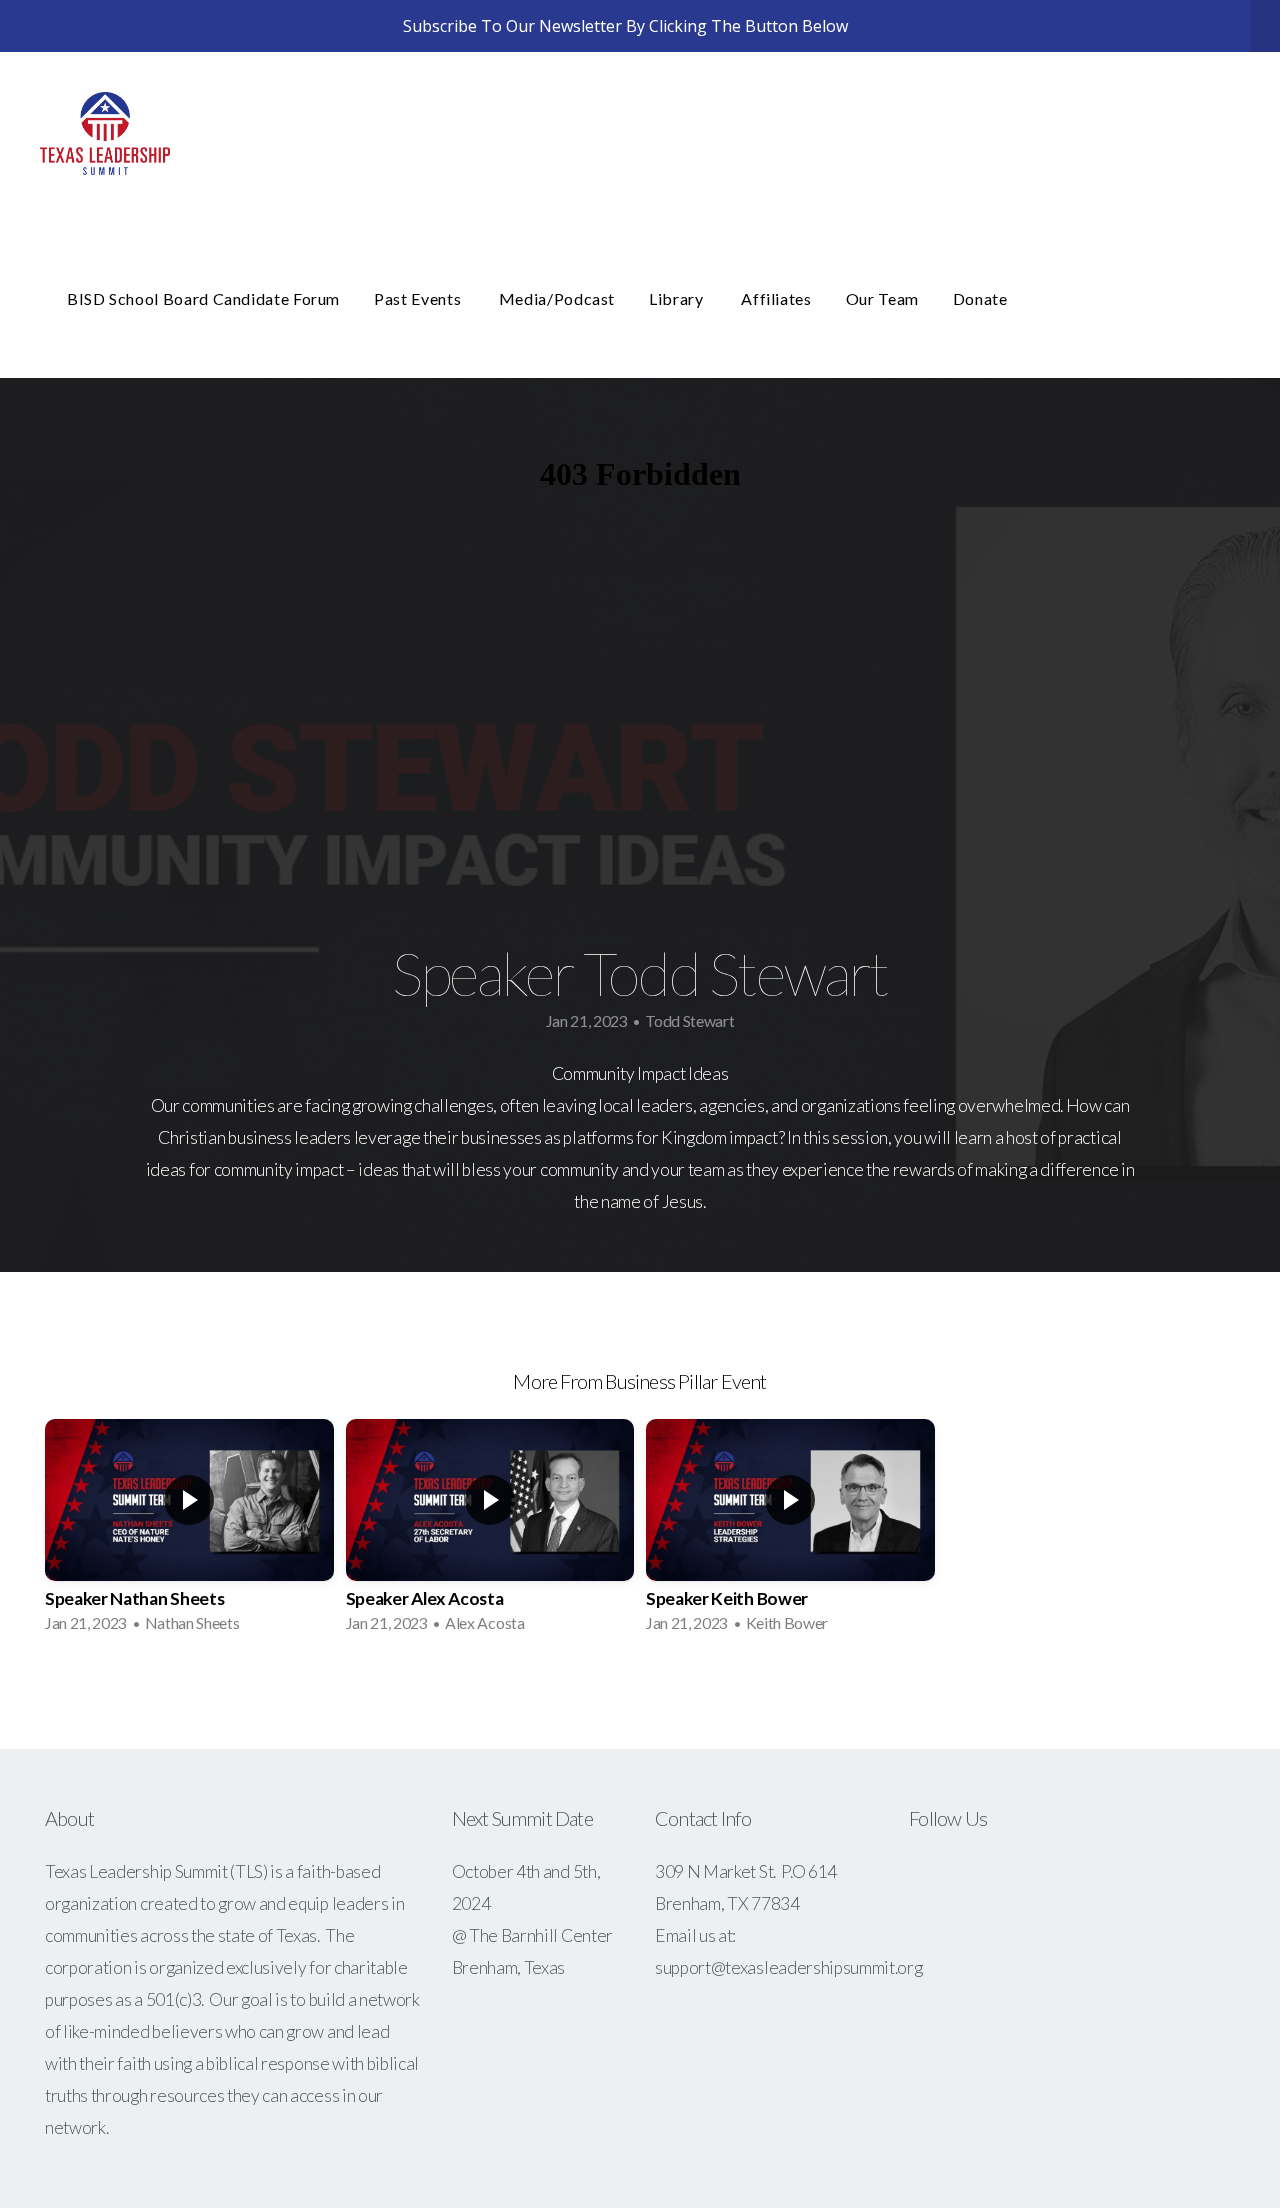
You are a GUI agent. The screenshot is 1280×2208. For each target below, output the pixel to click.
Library (678, 298)
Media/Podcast (557, 298)
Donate (980, 298)
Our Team (882, 298)
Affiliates (776, 298)
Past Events (419, 298)
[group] (189, 1532)
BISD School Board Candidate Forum (203, 298)
